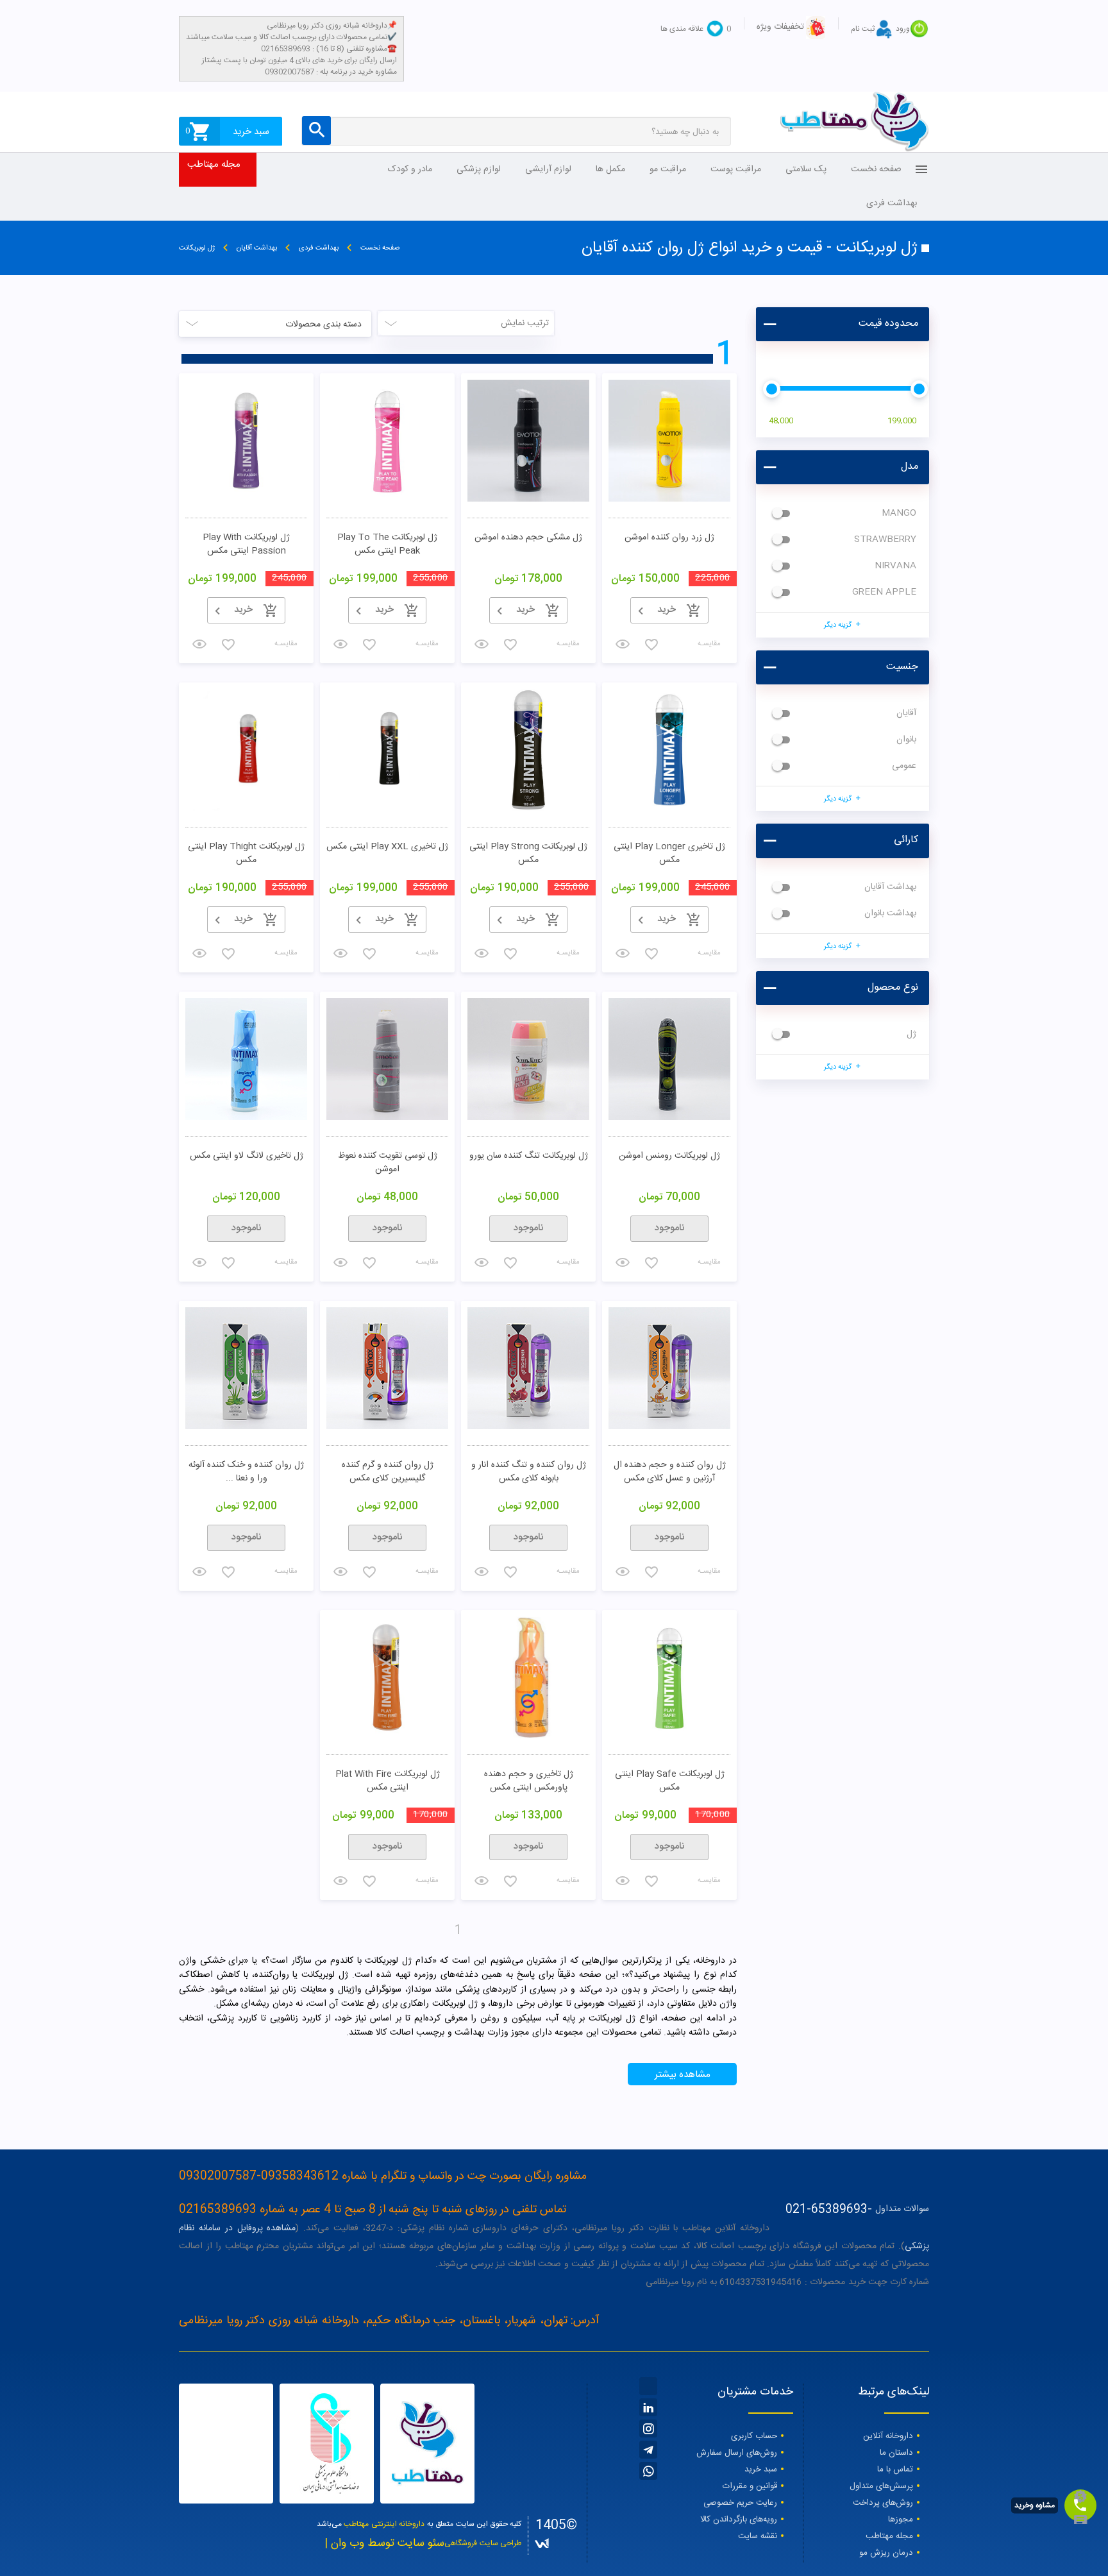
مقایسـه (709, 953)
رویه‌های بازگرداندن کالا (739, 2520)
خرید (243, 610)
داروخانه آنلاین (888, 2436)
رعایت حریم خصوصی (740, 2503)
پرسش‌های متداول (881, 2486)
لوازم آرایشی (548, 169)
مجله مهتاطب (214, 165)
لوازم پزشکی (479, 169)
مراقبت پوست (736, 169)
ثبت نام (863, 29)
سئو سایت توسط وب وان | (384, 2544)
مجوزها (901, 2520)
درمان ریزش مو (886, 2553)
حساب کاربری (754, 2436)
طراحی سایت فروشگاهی (483, 2543)
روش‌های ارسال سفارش (737, 2453)
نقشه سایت (758, 2536)
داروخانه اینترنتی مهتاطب (384, 2524)
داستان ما (896, 2453)
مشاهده (484, 626)
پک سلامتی (806, 169)
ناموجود (670, 1228)
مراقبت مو (668, 169)
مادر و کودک (410, 169)
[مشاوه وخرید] (1080, 2505)
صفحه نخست (876, 169)
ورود (903, 29)
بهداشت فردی (892, 203)
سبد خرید (761, 2470)
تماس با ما (895, 2470)
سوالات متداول (902, 2209)
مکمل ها (610, 169)
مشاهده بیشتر (683, 2075)
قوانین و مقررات (750, 2486)
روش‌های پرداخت (883, 2503)
